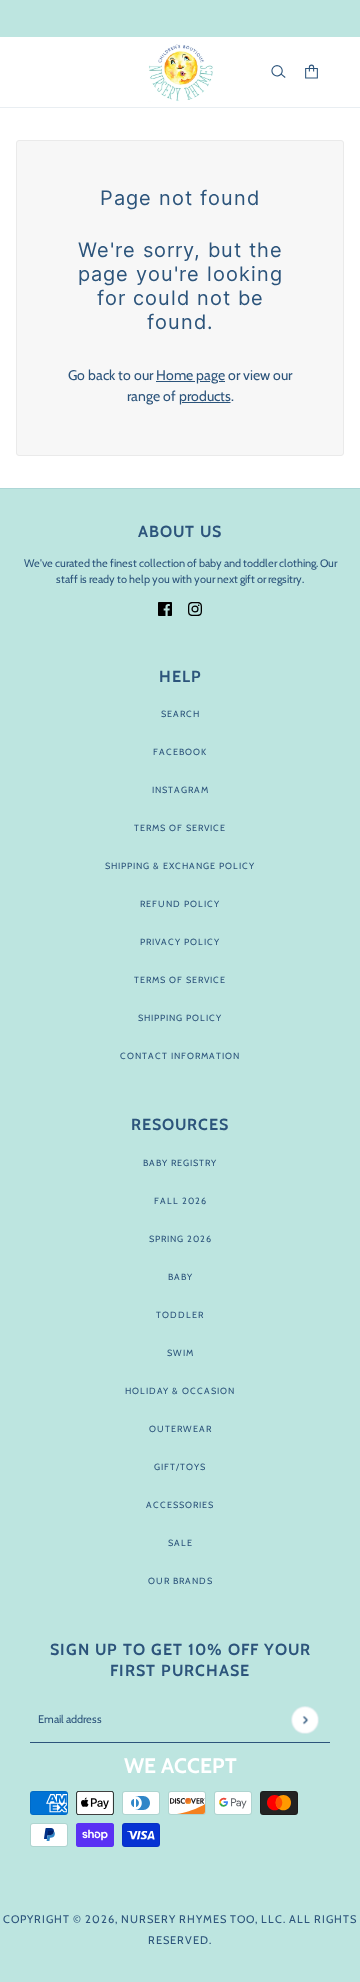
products (205, 396)
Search (180, 713)
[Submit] (304, 1719)
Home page (190, 375)
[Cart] (311, 71)
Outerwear (180, 1428)
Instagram (180, 789)
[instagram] (195, 607)
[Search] (278, 71)
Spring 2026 (180, 1238)
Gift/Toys (180, 1466)
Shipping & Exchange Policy (180, 865)
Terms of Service (180, 827)
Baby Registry (180, 1162)
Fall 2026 (180, 1200)
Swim (180, 1352)
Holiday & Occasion (180, 1390)
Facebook (180, 751)
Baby (180, 1276)
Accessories (180, 1504)
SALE (180, 1542)
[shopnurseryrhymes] (180, 72)
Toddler (180, 1314)
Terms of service (180, 979)
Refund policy (180, 903)
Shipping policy (180, 1017)
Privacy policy (180, 941)
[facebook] (165, 607)
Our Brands (180, 1580)
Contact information (180, 1055)
